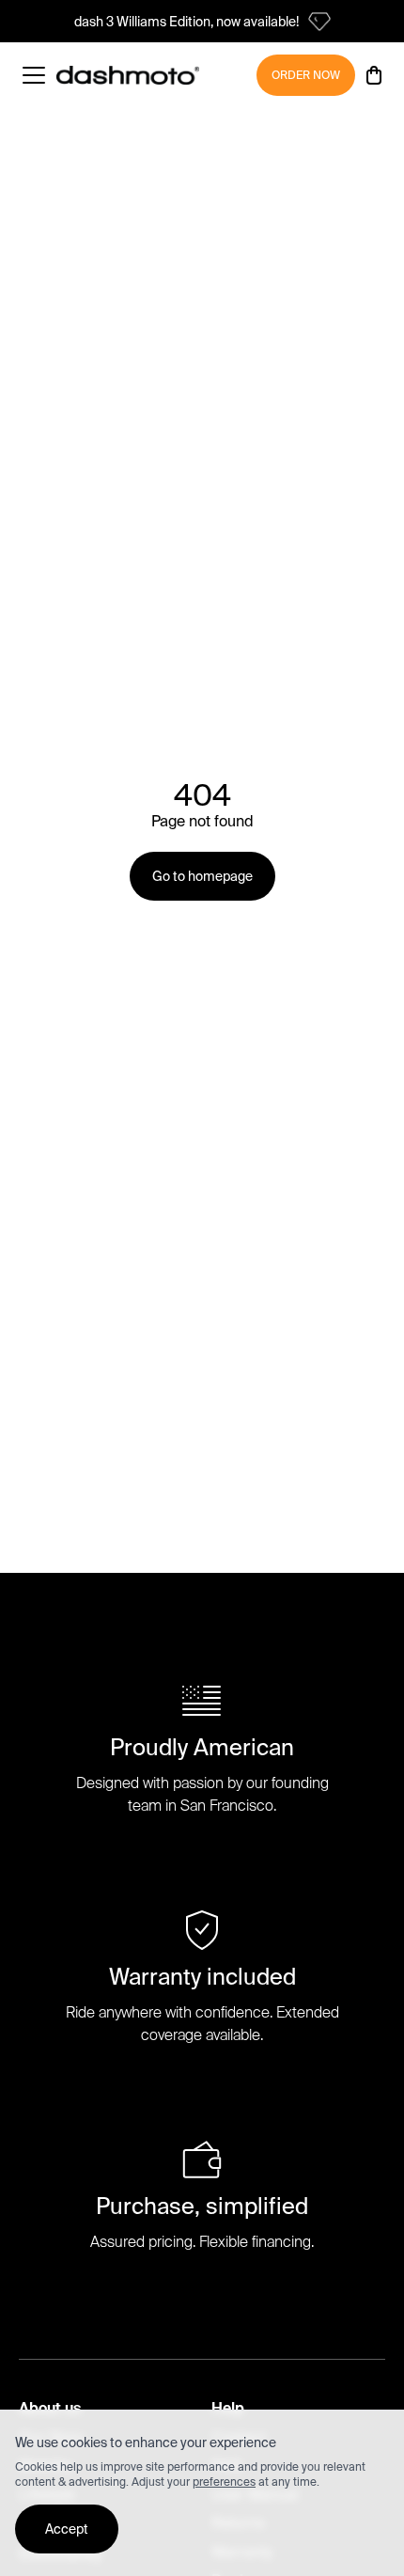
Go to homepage (202, 876)
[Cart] (374, 75)
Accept (67, 2529)
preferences (224, 2482)
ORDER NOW (306, 75)
